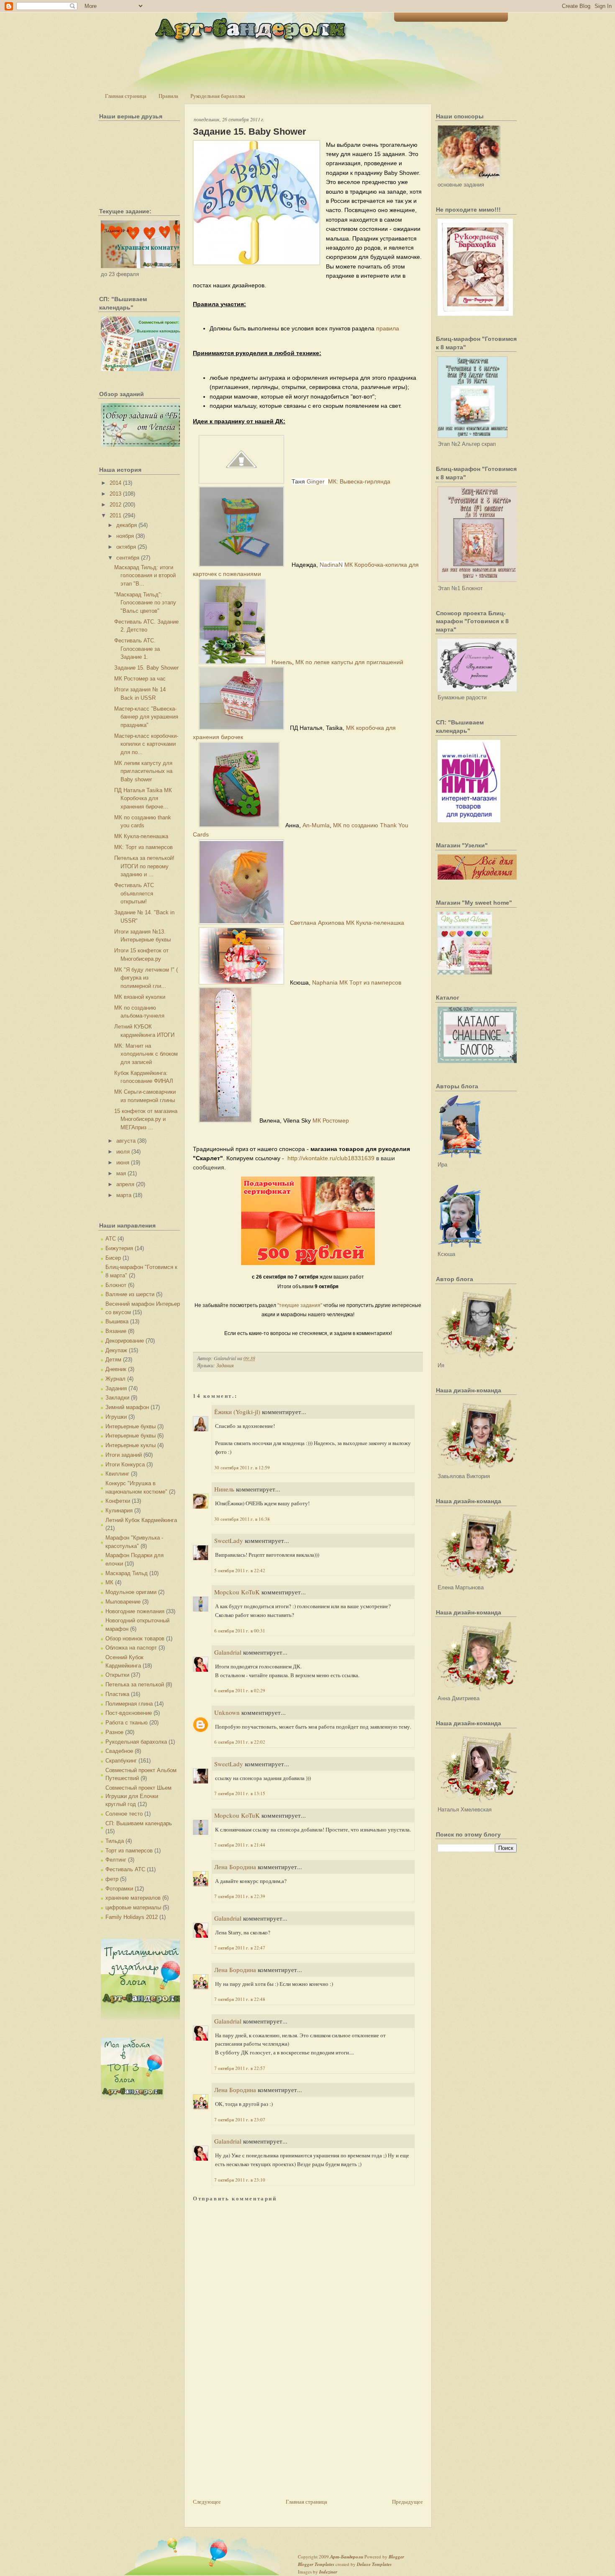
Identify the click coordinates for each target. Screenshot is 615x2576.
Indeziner (328, 2572)
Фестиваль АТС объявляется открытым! (134, 893)
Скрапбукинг (121, 1761)
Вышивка (117, 1321)
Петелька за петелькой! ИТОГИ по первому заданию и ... (144, 866)
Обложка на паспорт (131, 1648)
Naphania (325, 982)
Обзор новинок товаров (135, 1638)
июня (123, 1163)
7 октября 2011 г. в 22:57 (240, 2068)
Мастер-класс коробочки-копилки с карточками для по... (146, 744)
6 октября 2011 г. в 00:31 (240, 1631)
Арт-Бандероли (347, 2557)
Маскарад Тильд (127, 1573)
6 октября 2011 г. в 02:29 (240, 1690)
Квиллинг (117, 1474)
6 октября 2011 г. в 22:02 (240, 1742)
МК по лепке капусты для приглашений (349, 662)
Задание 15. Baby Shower (146, 668)
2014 (115, 483)
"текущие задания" (300, 1305)
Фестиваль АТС (125, 1869)
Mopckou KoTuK (237, 1592)
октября (126, 547)
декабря (127, 525)
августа (126, 1141)
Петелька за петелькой (135, 1685)
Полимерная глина (129, 1704)
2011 (115, 515)
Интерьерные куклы (131, 1445)
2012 (115, 505)
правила (388, 328)
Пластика (117, 1694)
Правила (168, 96)
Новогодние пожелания (135, 1611)
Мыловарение (123, 1602)
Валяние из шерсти (130, 1294)
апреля (125, 1184)
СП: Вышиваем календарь (139, 1823)
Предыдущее (407, 2502)
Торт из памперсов (129, 1851)
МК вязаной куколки (140, 997)
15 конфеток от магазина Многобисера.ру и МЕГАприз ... (146, 1119)
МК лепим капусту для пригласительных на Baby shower (143, 771)
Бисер (113, 1258)
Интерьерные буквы (131, 1426)
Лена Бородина (235, 1867)
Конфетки (118, 1501)
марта (124, 1195)
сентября (128, 558)
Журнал (115, 1379)
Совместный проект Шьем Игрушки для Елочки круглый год (138, 1796)
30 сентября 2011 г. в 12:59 (242, 1467)
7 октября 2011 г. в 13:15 (240, 1793)
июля (123, 1152)
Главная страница (126, 96)
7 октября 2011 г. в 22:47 (240, 1948)
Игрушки (116, 1417)
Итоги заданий (124, 1455)
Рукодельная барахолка (218, 96)
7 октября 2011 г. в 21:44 (240, 1845)
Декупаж (116, 1350)
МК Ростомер (331, 1120)
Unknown (227, 1712)
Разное (114, 1732)
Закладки (117, 1398)
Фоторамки (119, 1889)
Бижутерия (119, 1248)
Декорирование (125, 1341)
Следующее (207, 2502)
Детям (113, 1360)
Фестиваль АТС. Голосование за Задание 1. (137, 649)
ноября (125, 536)
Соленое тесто (124, 1814)
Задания (116, 1388)
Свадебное (119, 1751)
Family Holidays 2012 (132, 1917)
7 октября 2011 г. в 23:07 (240, 2119)
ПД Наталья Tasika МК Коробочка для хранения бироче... (143, 798)
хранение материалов (133, 1898)
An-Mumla (316, 825)
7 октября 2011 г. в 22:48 (240, 1999)
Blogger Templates (316, 2564)
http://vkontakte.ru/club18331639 (331, 1158)
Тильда (115, 1841)
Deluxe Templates (374, 2564)
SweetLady (229, 1540)
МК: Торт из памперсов (143, 847)
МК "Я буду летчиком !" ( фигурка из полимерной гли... (146, 978)
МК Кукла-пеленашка (141, 836)
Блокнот (116, 1285)
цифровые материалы (133, 1907)
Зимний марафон (127, 1407)
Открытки (117, 1675)
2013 (115, 494)
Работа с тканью (127, 1723)
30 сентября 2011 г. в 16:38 (242, 1519)
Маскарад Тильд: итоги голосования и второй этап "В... (145, 576)
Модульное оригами (131, 1592)
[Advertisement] (256, 2438)
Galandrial (228, 1652)
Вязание (116, 1331)
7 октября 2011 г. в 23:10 (240, 2180)
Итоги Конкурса (125, 1465)
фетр (112, 1879)
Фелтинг (116, 1860)
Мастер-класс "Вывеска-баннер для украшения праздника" (146, 717)
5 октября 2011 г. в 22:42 (240, 1570)
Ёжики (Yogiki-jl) (237, 1412)
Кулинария (119, 1511)
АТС (111, 1239)
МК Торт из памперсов (370, 982)
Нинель (282, 662)
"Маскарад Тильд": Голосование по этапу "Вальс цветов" (145, 603)
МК (109, 1582)
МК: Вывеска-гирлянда (359, 481)
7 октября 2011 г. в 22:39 (240, 1896)
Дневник (116, 1369)
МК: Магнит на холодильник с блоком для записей (146, 1054)
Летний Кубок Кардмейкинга (141, 1520)
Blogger (396, 2557)
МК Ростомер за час (140, 679)
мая (121, 1173)
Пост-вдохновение (129, 1713)
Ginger (316, 481)
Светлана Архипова (317, 923)
